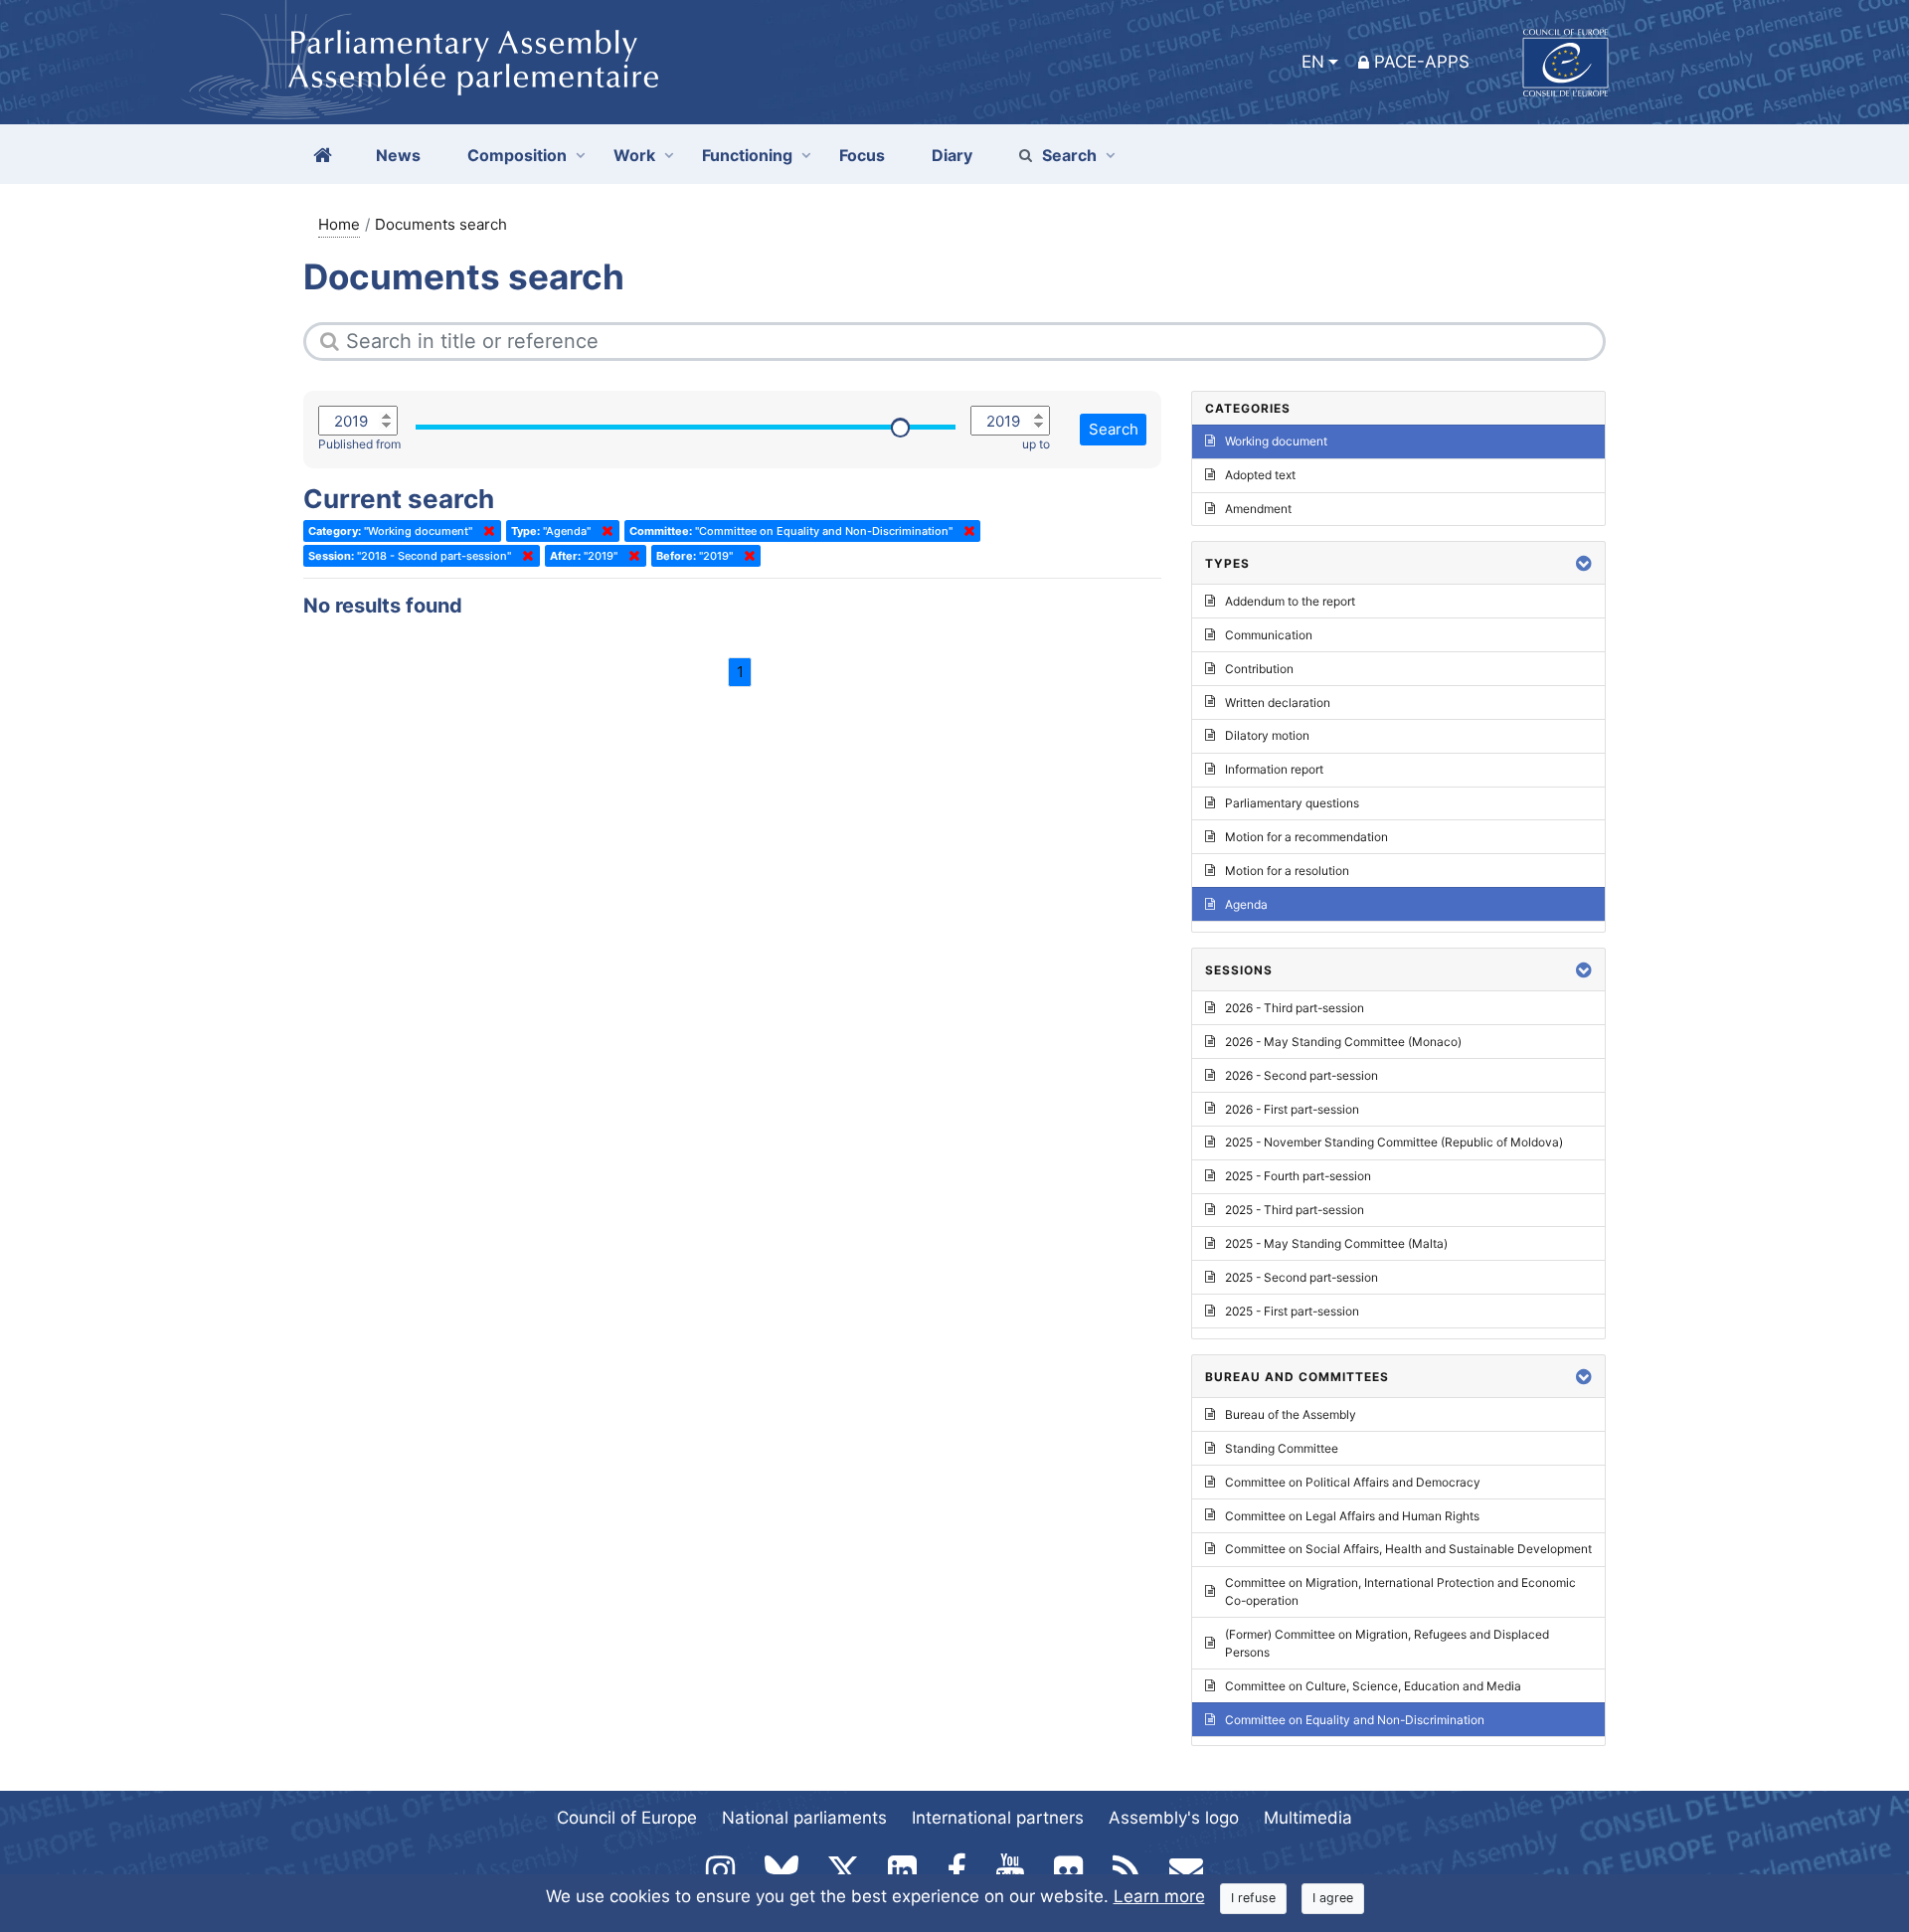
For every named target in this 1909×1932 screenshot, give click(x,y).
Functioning (747, 155)
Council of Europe (627, 1818)
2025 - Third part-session (1295, 1210)
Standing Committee (1282, 1448)
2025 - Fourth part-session (1298, 1176)
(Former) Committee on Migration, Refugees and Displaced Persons (1387, 1643)
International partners (998, 1818)
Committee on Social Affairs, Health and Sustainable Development (1408, 1549)
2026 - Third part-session (1295, 1008)
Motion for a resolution (1287, 871)
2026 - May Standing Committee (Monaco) (1343, 1042)
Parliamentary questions (1292, 803)
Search (1069, 155)
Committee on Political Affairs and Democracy (1353, 1482)
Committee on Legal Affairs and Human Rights (1352, 1516)
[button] (1584, 563)
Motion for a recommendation (1306, 837)
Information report (1274, 769)
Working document (1276, 441)
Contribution (1259, 669)
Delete (485, 531)
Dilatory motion (1267, 735)
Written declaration (1278, 703)
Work (634, 155)
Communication (1269, 635)
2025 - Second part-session (1302, 1277)
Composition (517, 155)
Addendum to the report (1290, 601)
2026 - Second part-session (1302, 1075)
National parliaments (804, 1818)
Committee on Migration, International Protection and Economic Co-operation (1400, 1591)
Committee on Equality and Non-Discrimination (1355, 1720)
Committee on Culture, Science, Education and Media (1373, 1686)
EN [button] (1313, 62)
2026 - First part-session (1292, 1109)
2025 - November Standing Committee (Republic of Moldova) (1394, 1142)
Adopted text (1260, 475)
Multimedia (1308, 1818)
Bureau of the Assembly (1291, 1414)
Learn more (1159, 1896)
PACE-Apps (1422, 62)
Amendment (1258, 509)
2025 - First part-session (1292, 1311)
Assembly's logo (1174, 1818)
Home (339, 224)
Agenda (1246, 904)
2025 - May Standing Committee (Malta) (1336, 1243)
